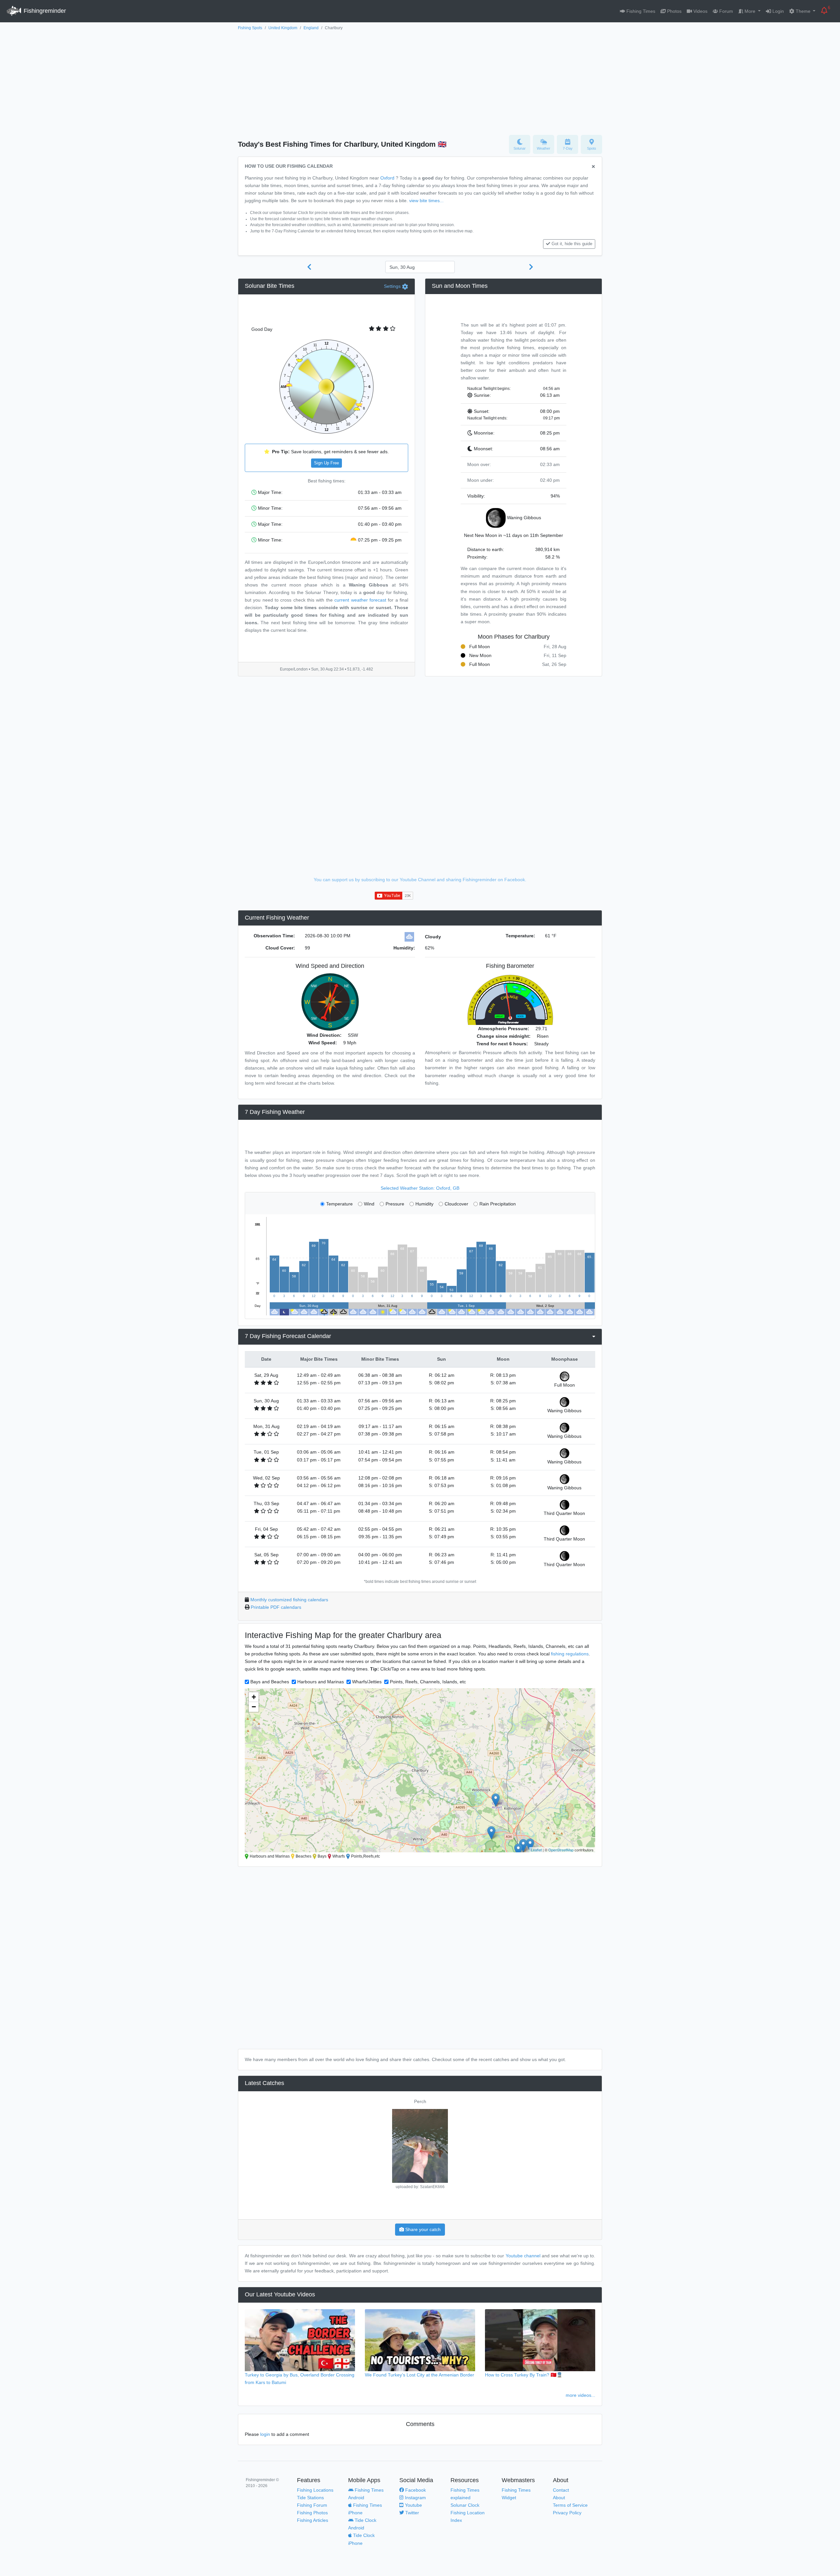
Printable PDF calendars (276, 1607)
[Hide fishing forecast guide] (593, 167)
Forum (725, 11)
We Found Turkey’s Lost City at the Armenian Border (420, 2375)
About (559, 2498)
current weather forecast (360, 600)
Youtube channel (523, 2256)
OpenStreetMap (561, 1850)
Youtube (413, 2505)
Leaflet (536, 1850)
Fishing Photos (312, 2513)
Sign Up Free (326, 463)
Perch (420, 2101)
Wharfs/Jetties (367, 1682)
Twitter (411, 2513)
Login (777, 11)
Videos (700, 11)
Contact (561, 2490)
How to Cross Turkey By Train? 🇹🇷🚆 (524, 2375)
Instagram (415, 2498)
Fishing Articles (313, 2520)
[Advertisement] (420, 81)
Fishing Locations (315, 2490)
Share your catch (422, 2229)
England (311, 28)
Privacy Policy (567, 2513)
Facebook (415, 2490)
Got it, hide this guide (572, 244)
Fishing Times (640, 11)
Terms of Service (570, 2505)
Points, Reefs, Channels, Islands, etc (428, 1682)
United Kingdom (283, 28)
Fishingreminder (44, 11)
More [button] (750, 11)
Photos (674, 11)
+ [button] (254, 1697)
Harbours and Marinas (321, 1682)
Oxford (387, 178)
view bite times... (426, 201)
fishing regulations (570, 1654)
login (265, 2434)
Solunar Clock (465, 2505)
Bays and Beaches (270, 1682)
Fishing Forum (312, 2505)
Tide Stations (310, 2498)
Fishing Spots (250, 28)
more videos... (580, 2395)
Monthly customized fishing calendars (289, 1600)
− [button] (254, 1707)
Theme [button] (803, 11)
